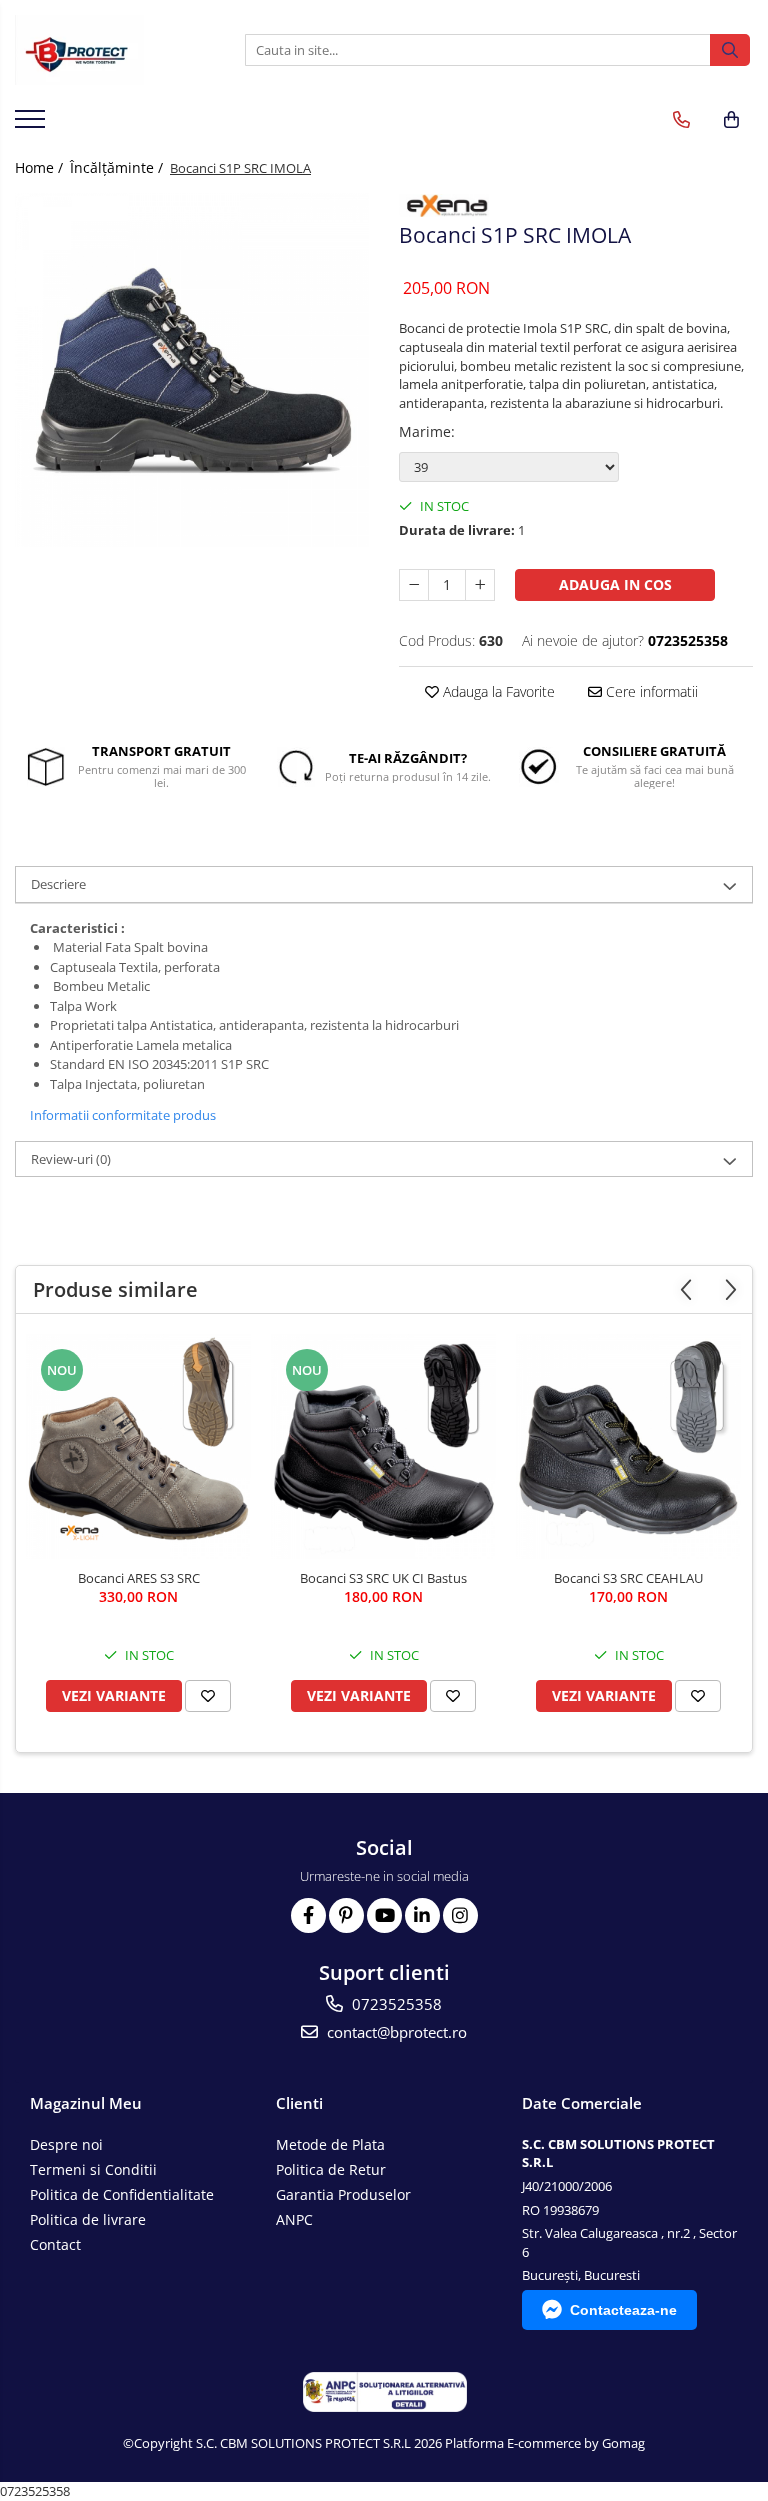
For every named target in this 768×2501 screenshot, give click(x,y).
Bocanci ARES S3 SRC (139, 1578)
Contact (55, 2244)
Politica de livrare (88, 2219)
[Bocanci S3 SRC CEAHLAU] (628, 1446)
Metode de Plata (330, 2144)
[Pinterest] (346, 1915)
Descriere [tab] (58, 884)
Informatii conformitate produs (123, 1115)
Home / (41, 167)
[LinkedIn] (422, 1915)
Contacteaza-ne (623, 2310)
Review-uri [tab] (71, 1159)
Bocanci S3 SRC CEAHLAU (628, 1578)
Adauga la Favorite (497, 691)
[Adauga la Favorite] (208, 1696)
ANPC (294, 2219)
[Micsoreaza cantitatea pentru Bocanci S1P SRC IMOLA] (414, 585)
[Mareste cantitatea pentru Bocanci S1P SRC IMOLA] (480, 585)
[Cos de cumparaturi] (731, 120)
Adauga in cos (615, 584)
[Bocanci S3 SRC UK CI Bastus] (383, 1446)
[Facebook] (308, 1915)
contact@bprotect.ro (395, 2032)
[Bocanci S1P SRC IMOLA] (192, 370)
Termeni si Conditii (93, 2169)
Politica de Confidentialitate (122, 2194)
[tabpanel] (192, 370)
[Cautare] (730, 50)
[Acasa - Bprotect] (115, 50)
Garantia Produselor (343, 2194)
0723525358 (395, 2004)
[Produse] (32, 125)
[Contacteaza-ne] (681, 120)
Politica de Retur (331, 2169)
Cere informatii (650, 691)
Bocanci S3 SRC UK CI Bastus (383, 1578)
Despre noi (66, 2144)
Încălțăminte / (118, 167)
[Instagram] (460, 1915)
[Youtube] (384, 1915)
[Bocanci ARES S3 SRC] (138, 1446)
